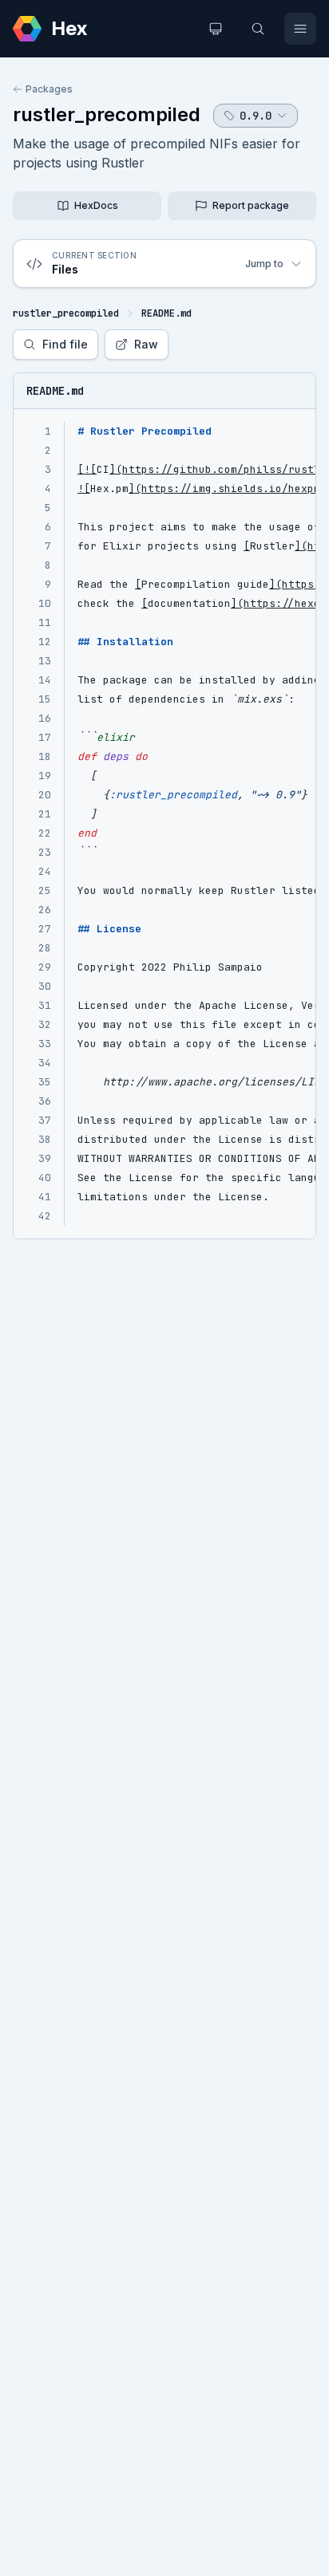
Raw (146, 344)
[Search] (258, 29)
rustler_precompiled (107, 114)
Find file (65, 344)
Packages (49, 89)
